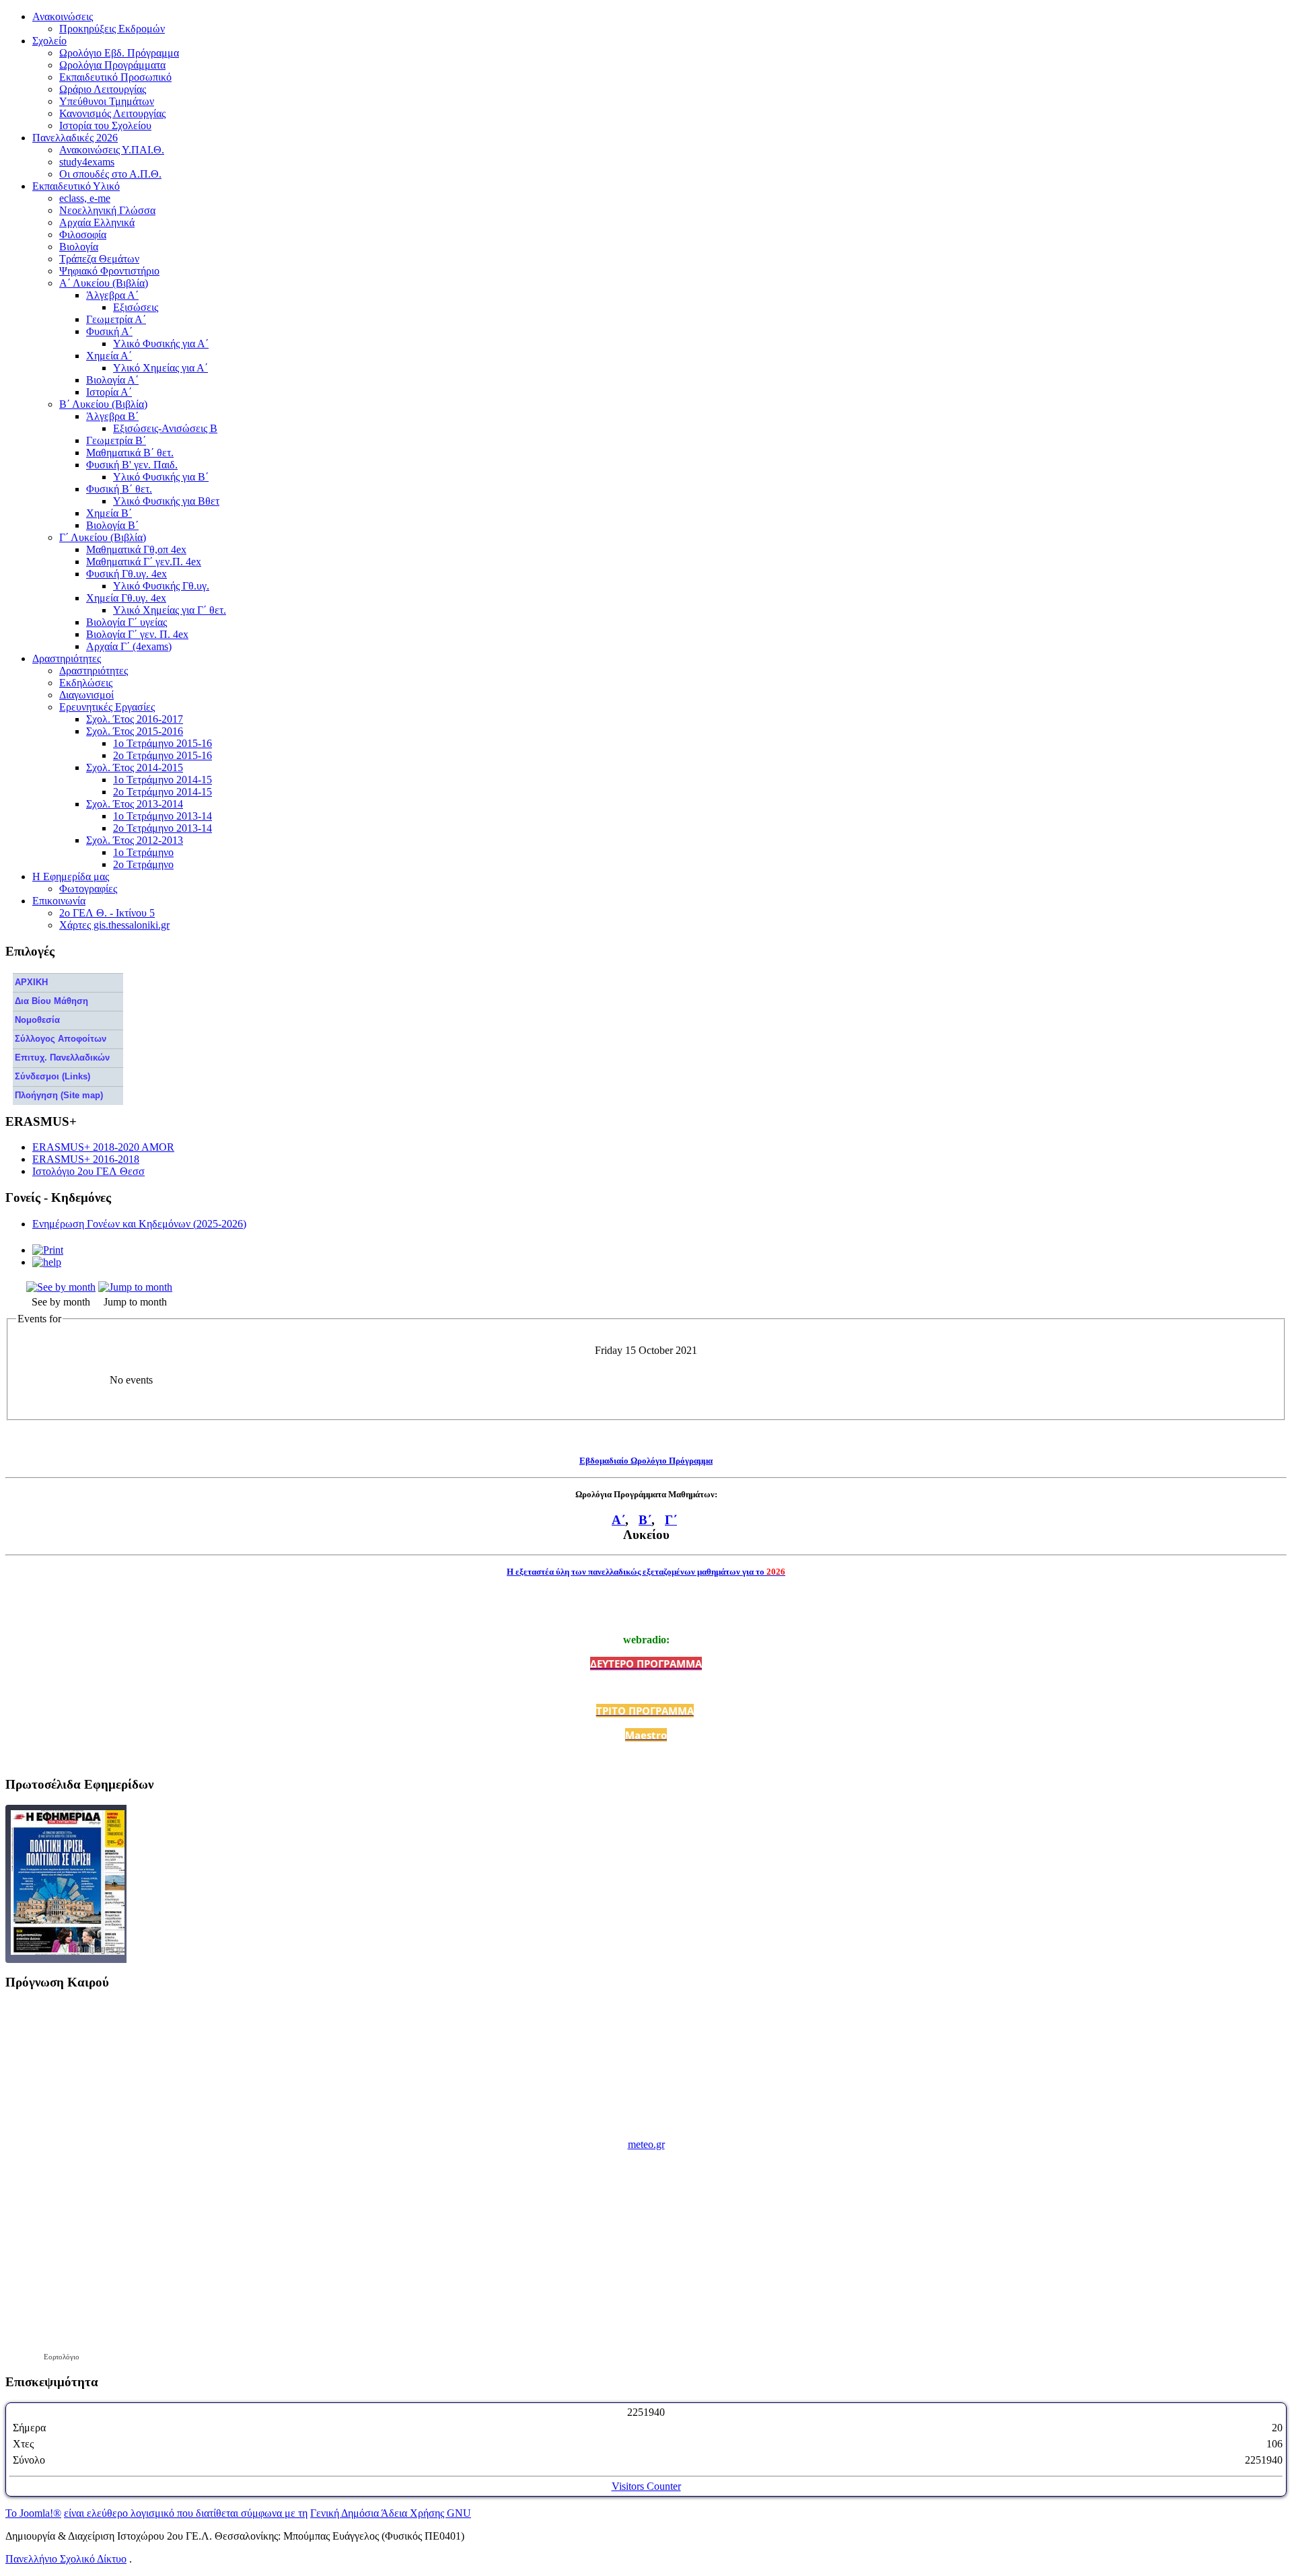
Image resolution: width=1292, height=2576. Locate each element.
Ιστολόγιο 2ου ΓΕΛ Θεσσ (88, 1171)
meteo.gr (646, 2144)
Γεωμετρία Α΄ (116, 319)
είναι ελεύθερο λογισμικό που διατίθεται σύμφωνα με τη (186, 2513)
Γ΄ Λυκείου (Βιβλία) (103, 537)
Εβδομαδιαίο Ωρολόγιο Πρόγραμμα (646, 1461)
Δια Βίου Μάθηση (51, 1001)
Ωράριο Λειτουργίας (103, 89)
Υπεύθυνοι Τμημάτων (107, 101)
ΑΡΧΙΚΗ (31, 982)
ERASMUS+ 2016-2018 (86, 1159)
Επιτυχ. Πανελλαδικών (62, 1058)
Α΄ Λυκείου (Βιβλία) (104, 283)
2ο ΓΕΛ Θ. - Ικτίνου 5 (107, 913)
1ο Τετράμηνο (143, 852)
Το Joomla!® (33, 2513)
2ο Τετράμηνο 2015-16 (163, 755)
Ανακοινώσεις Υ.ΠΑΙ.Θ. (112, 150)
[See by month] (61, 1287)
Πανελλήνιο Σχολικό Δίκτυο (66, 2559)
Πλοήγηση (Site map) (59, 1095)
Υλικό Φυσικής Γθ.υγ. (161, 586)
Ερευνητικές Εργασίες (107, 707)
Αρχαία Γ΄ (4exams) (129, 646)
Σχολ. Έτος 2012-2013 (135, 840)
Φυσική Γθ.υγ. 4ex (127, 574)
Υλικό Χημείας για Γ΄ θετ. (170, 610)
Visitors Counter (646, 2486)
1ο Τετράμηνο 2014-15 (163, 780)
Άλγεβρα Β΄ (112, 416)
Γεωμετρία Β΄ (116, 440)
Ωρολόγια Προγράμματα (112, 65)
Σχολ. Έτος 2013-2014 (135, 804)
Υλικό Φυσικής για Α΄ (161, 344)
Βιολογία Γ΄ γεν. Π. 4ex (137, 634)
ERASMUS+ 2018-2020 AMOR (103, 1147)
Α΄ (618, 1520)
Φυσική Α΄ (109, 331)
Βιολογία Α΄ (112, 380)
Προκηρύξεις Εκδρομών (112, 29)
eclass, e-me (85, 198)
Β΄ (645, 1520)
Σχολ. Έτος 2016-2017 (135, 719)
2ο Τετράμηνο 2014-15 (163, 792)
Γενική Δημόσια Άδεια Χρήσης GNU (391, 2513)
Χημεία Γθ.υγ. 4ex (126, 598)
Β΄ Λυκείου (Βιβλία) (103, 404)
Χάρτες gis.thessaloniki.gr (114, 925)
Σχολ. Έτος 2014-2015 (135, 767)
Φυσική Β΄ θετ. (119, 489)
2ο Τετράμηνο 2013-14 (163, 828)
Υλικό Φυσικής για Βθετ (166, 501)
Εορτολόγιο (62, 2357)
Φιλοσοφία (83, 235)
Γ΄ (671, 1520)
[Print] (48, 1250)
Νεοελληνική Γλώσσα (107, 210)
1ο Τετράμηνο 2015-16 (163, 743)
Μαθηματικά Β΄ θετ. (130, 453)
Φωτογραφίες (88, 889)
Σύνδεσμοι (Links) (52, 1076)
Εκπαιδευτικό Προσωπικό (115, 77)
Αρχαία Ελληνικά (97, 222)
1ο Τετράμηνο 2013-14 (163, 816)
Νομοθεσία (37, 1020)
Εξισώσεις (136, 307)
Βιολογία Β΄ (112, 525)
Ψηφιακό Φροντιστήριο (109, 271)
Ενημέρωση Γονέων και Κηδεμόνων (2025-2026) (139, 1224)
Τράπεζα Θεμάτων (99, 259)
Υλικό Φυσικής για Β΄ (161, 477)
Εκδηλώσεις (86, 683)
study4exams (87, 162)
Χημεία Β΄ (109, 513)
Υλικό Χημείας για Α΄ (160, 368)
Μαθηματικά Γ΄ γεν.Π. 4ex (144, 562)
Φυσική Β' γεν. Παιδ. (132, 465)
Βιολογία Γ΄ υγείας (127, 622)
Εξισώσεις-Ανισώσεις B (165, 428)
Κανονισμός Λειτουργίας (112, 113)
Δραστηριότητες (94, 671)
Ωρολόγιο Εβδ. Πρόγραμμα (119, 53)
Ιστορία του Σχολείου (105, 126)
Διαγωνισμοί (86, 695)
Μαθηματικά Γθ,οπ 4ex (136, 549)
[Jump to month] (135, 1287)
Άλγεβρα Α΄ (112, 295)
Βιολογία (79, 247)
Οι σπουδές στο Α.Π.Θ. (110, 174)
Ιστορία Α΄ (109, 392)
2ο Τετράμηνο (143, 864)
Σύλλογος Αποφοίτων (61, 1039)
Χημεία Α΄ (109, 356)
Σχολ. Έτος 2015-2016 (135, 731)
